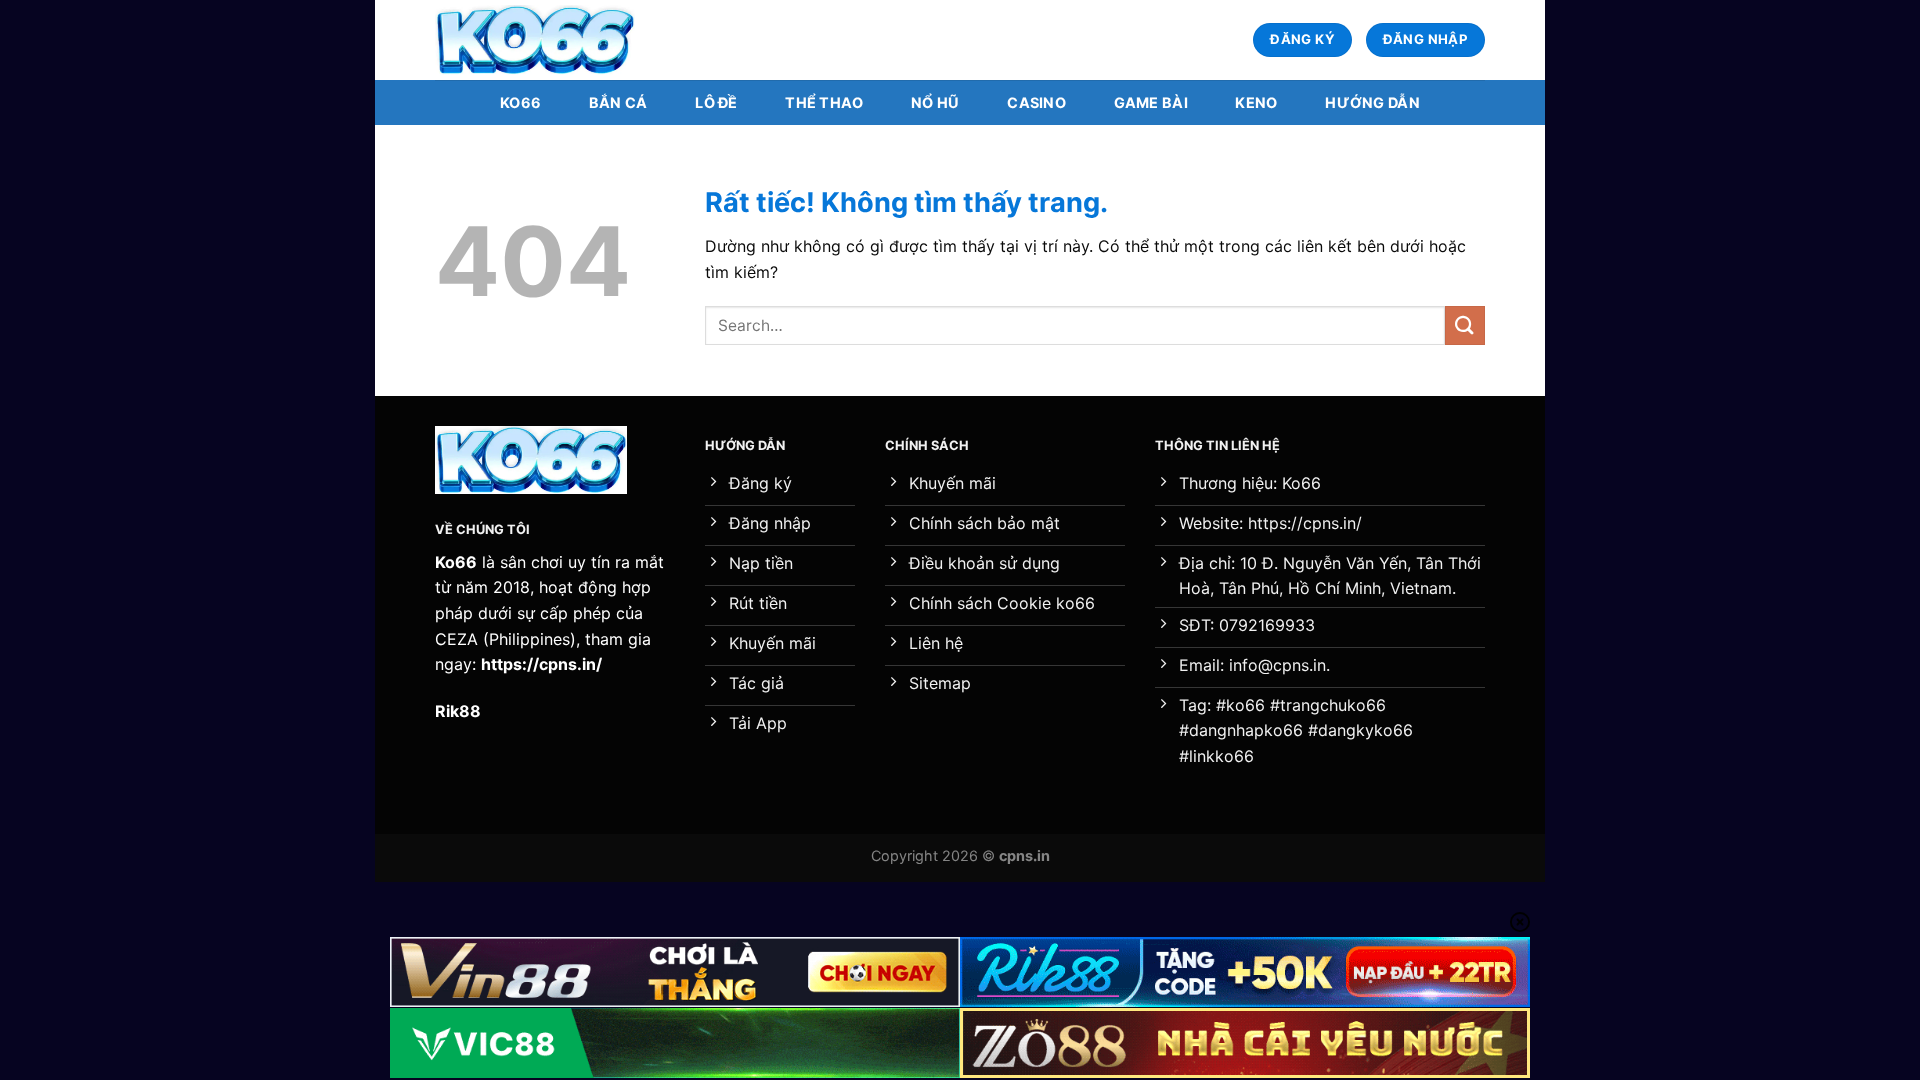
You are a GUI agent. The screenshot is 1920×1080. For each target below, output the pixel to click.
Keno (1256, 102)
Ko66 (520, 102)
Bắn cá (618, 102)
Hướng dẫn (1372, 102)
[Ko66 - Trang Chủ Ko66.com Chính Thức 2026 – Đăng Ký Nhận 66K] (535, 40)
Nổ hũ (935, 102)
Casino (1036, 102)
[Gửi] (1465, 325)
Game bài (1151, 102)
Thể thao (824, 102)
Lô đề (716, 102)
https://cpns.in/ (541, 664)
